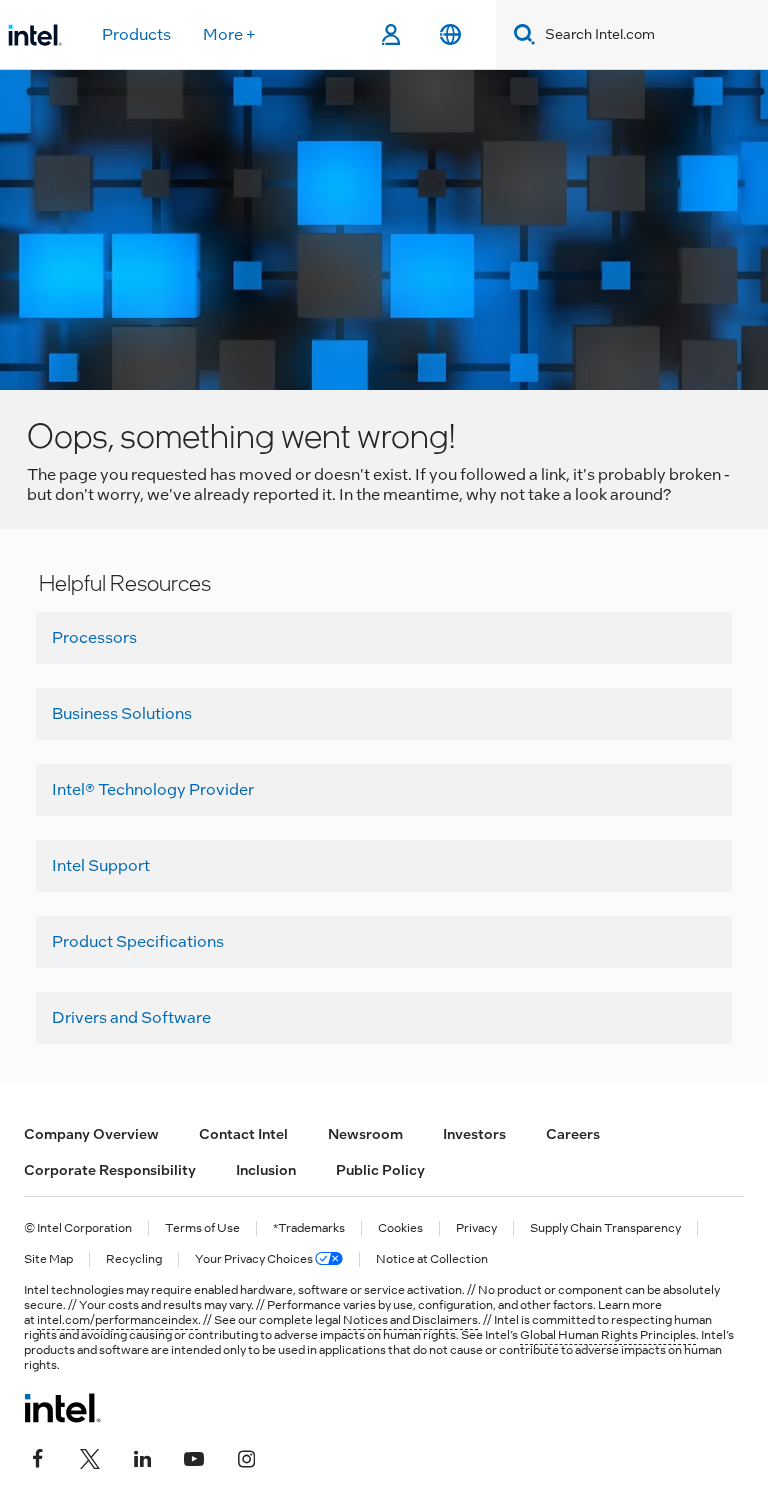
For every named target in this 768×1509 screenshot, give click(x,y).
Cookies (400, 1228)
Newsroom (365, 1134)
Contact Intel (243, 1134)
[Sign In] (390, 35)
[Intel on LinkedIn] (142, 1456)
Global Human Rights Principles (608, 1335)
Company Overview (91, 1134)
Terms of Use (202, 1228)
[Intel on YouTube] (194, 1456)
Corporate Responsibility (110, 1170)
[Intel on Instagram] (246, 1456)
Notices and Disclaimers (410, 1320)
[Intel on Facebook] (38, 1456)
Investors (474, 1134)
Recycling (134, 1259)
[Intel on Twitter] (90, 1456)
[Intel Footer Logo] (62, 1408)
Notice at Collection (432, 1259)
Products (136, 34)
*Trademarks (309, 1228)
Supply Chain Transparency (605, 1228)
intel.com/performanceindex (117, 1320)
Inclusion (266, 1170)
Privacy (476, 1228)
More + (229, 34)
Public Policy (380, 1170)
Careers (573, 1134)
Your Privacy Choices (255, 1259)
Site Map (48, 1259)
